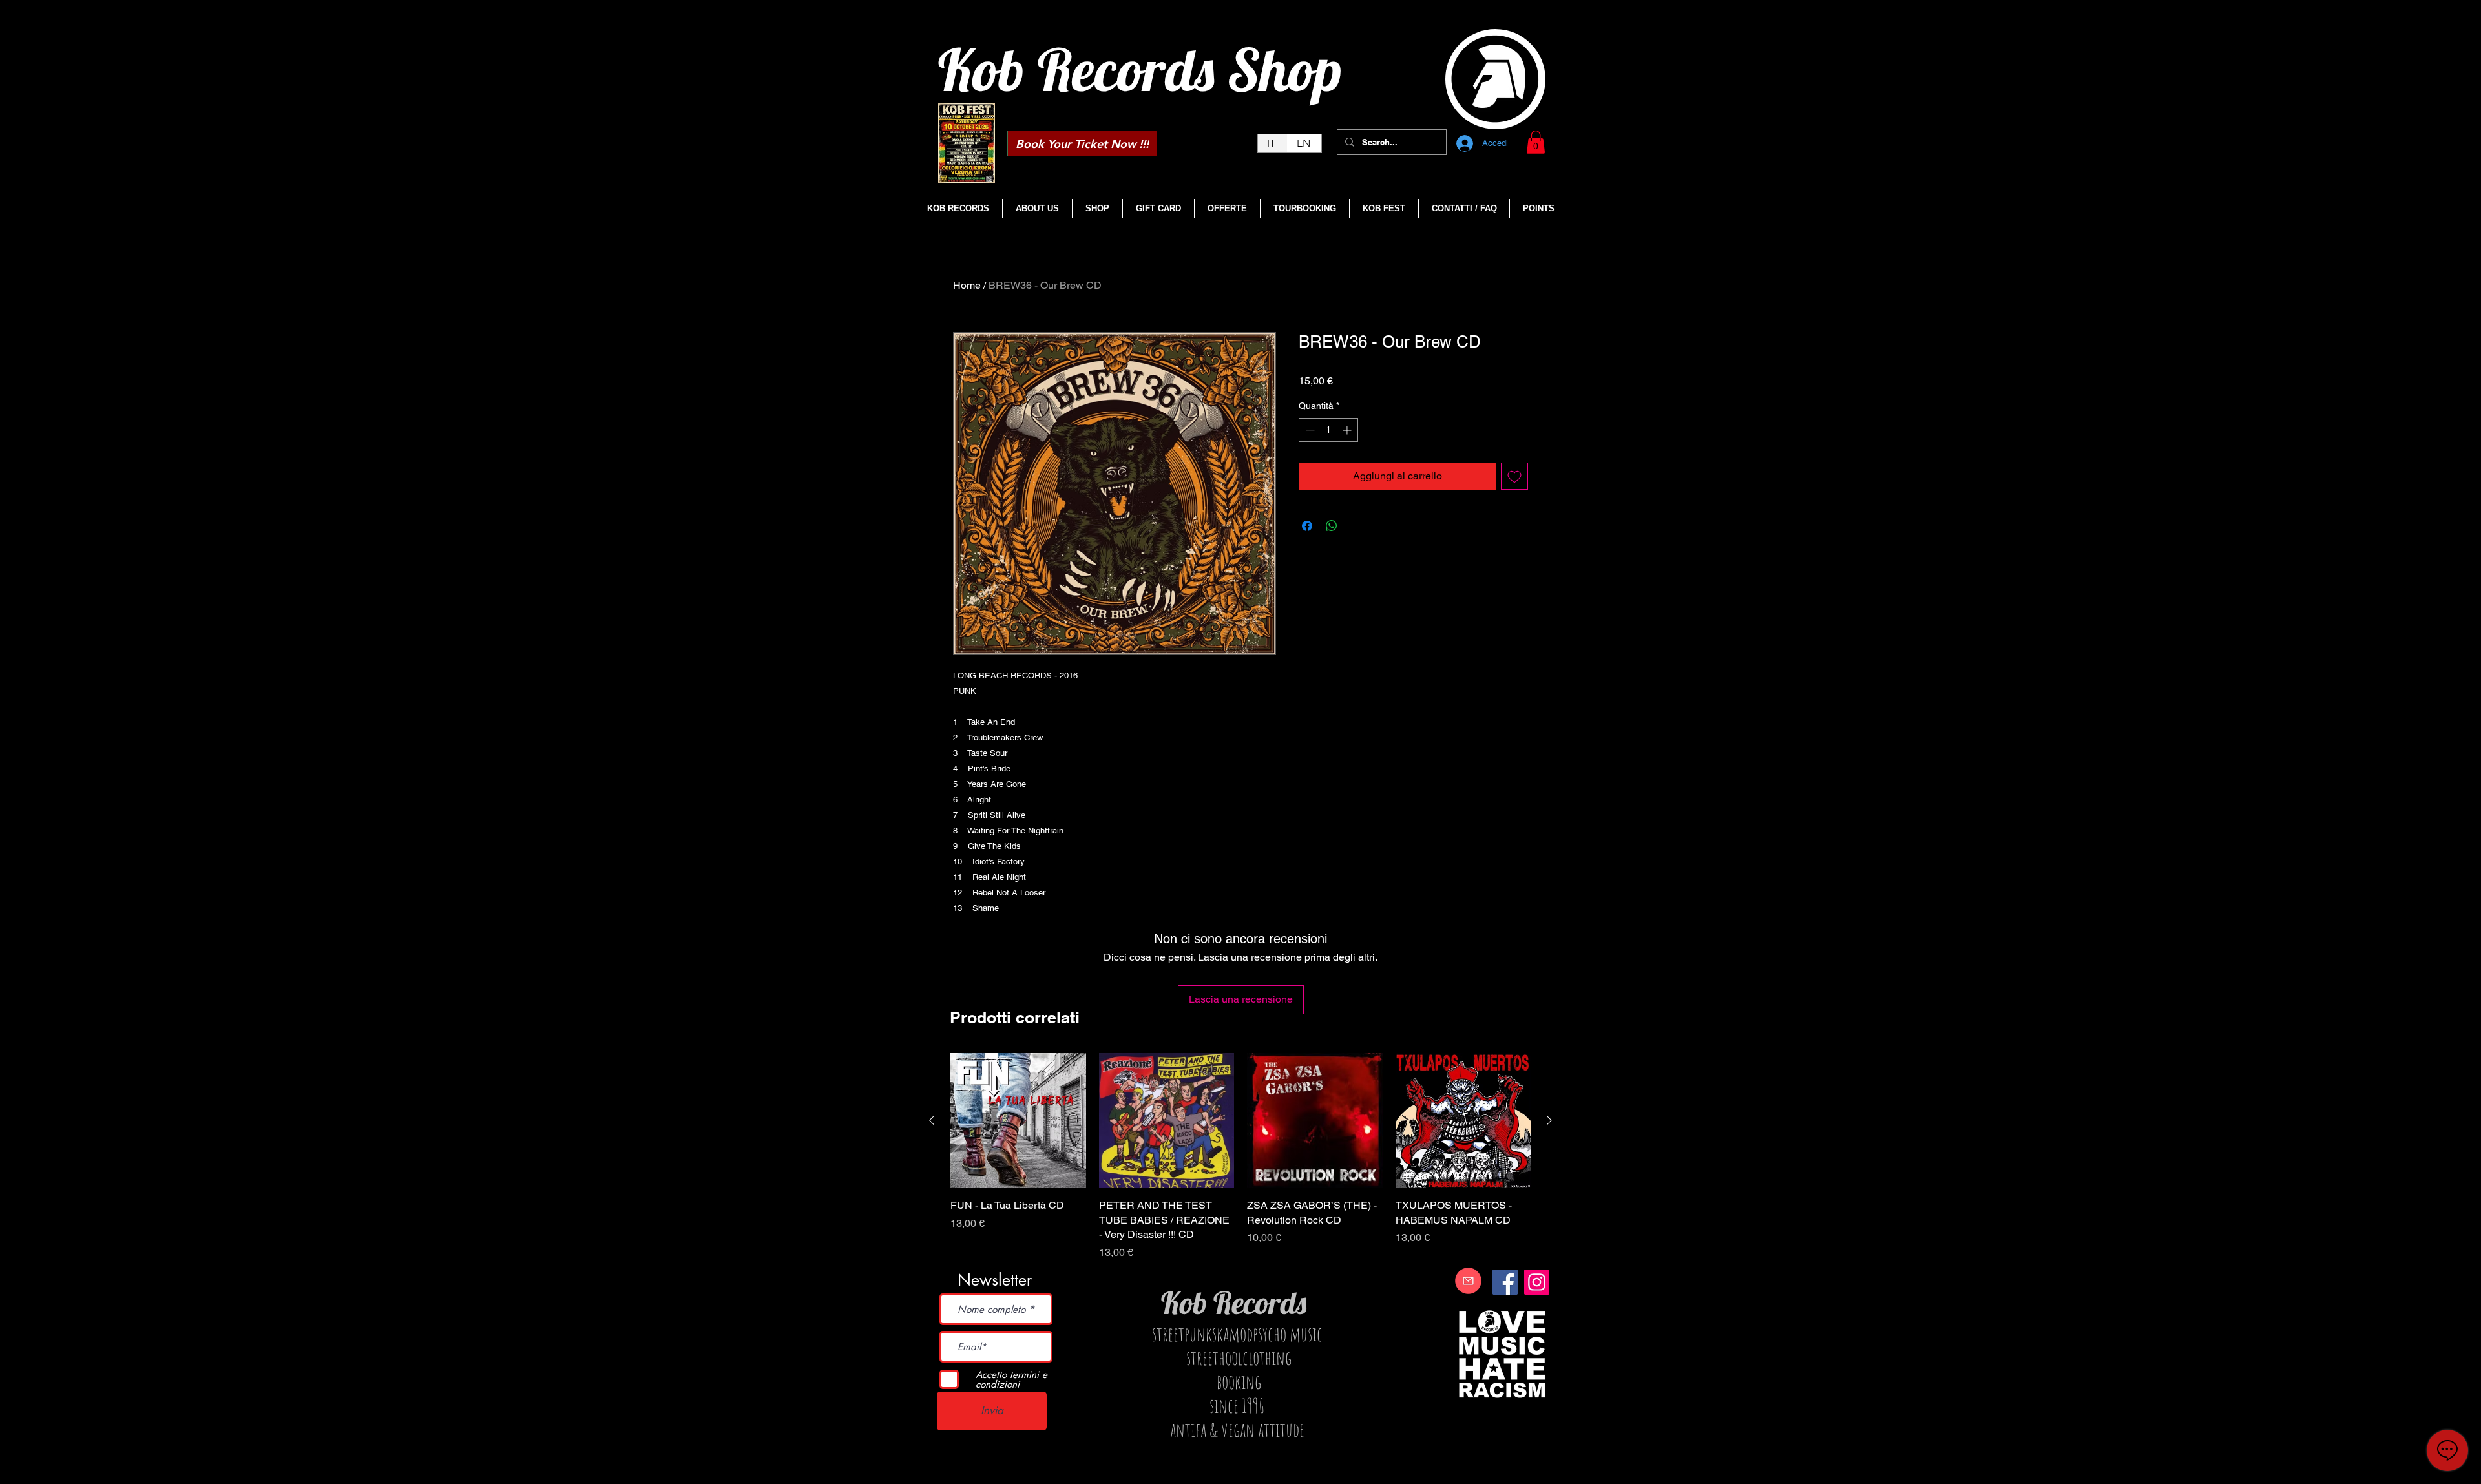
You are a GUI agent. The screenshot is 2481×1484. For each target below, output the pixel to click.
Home (967, 285)
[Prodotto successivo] (1549, 1120)
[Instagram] (1537, 1282)
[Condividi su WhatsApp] (1332, 526)
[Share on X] (1356, 526)
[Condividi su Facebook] (1307, 526)
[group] (1240, 1157)
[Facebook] (1505, 1282)
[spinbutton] (1328, 430)
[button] (1536, 142)
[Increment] (1348, 430)
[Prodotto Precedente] (932, 1120)
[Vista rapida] (1018, 1121)
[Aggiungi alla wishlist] (1514, 476)
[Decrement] (1309, 430)
